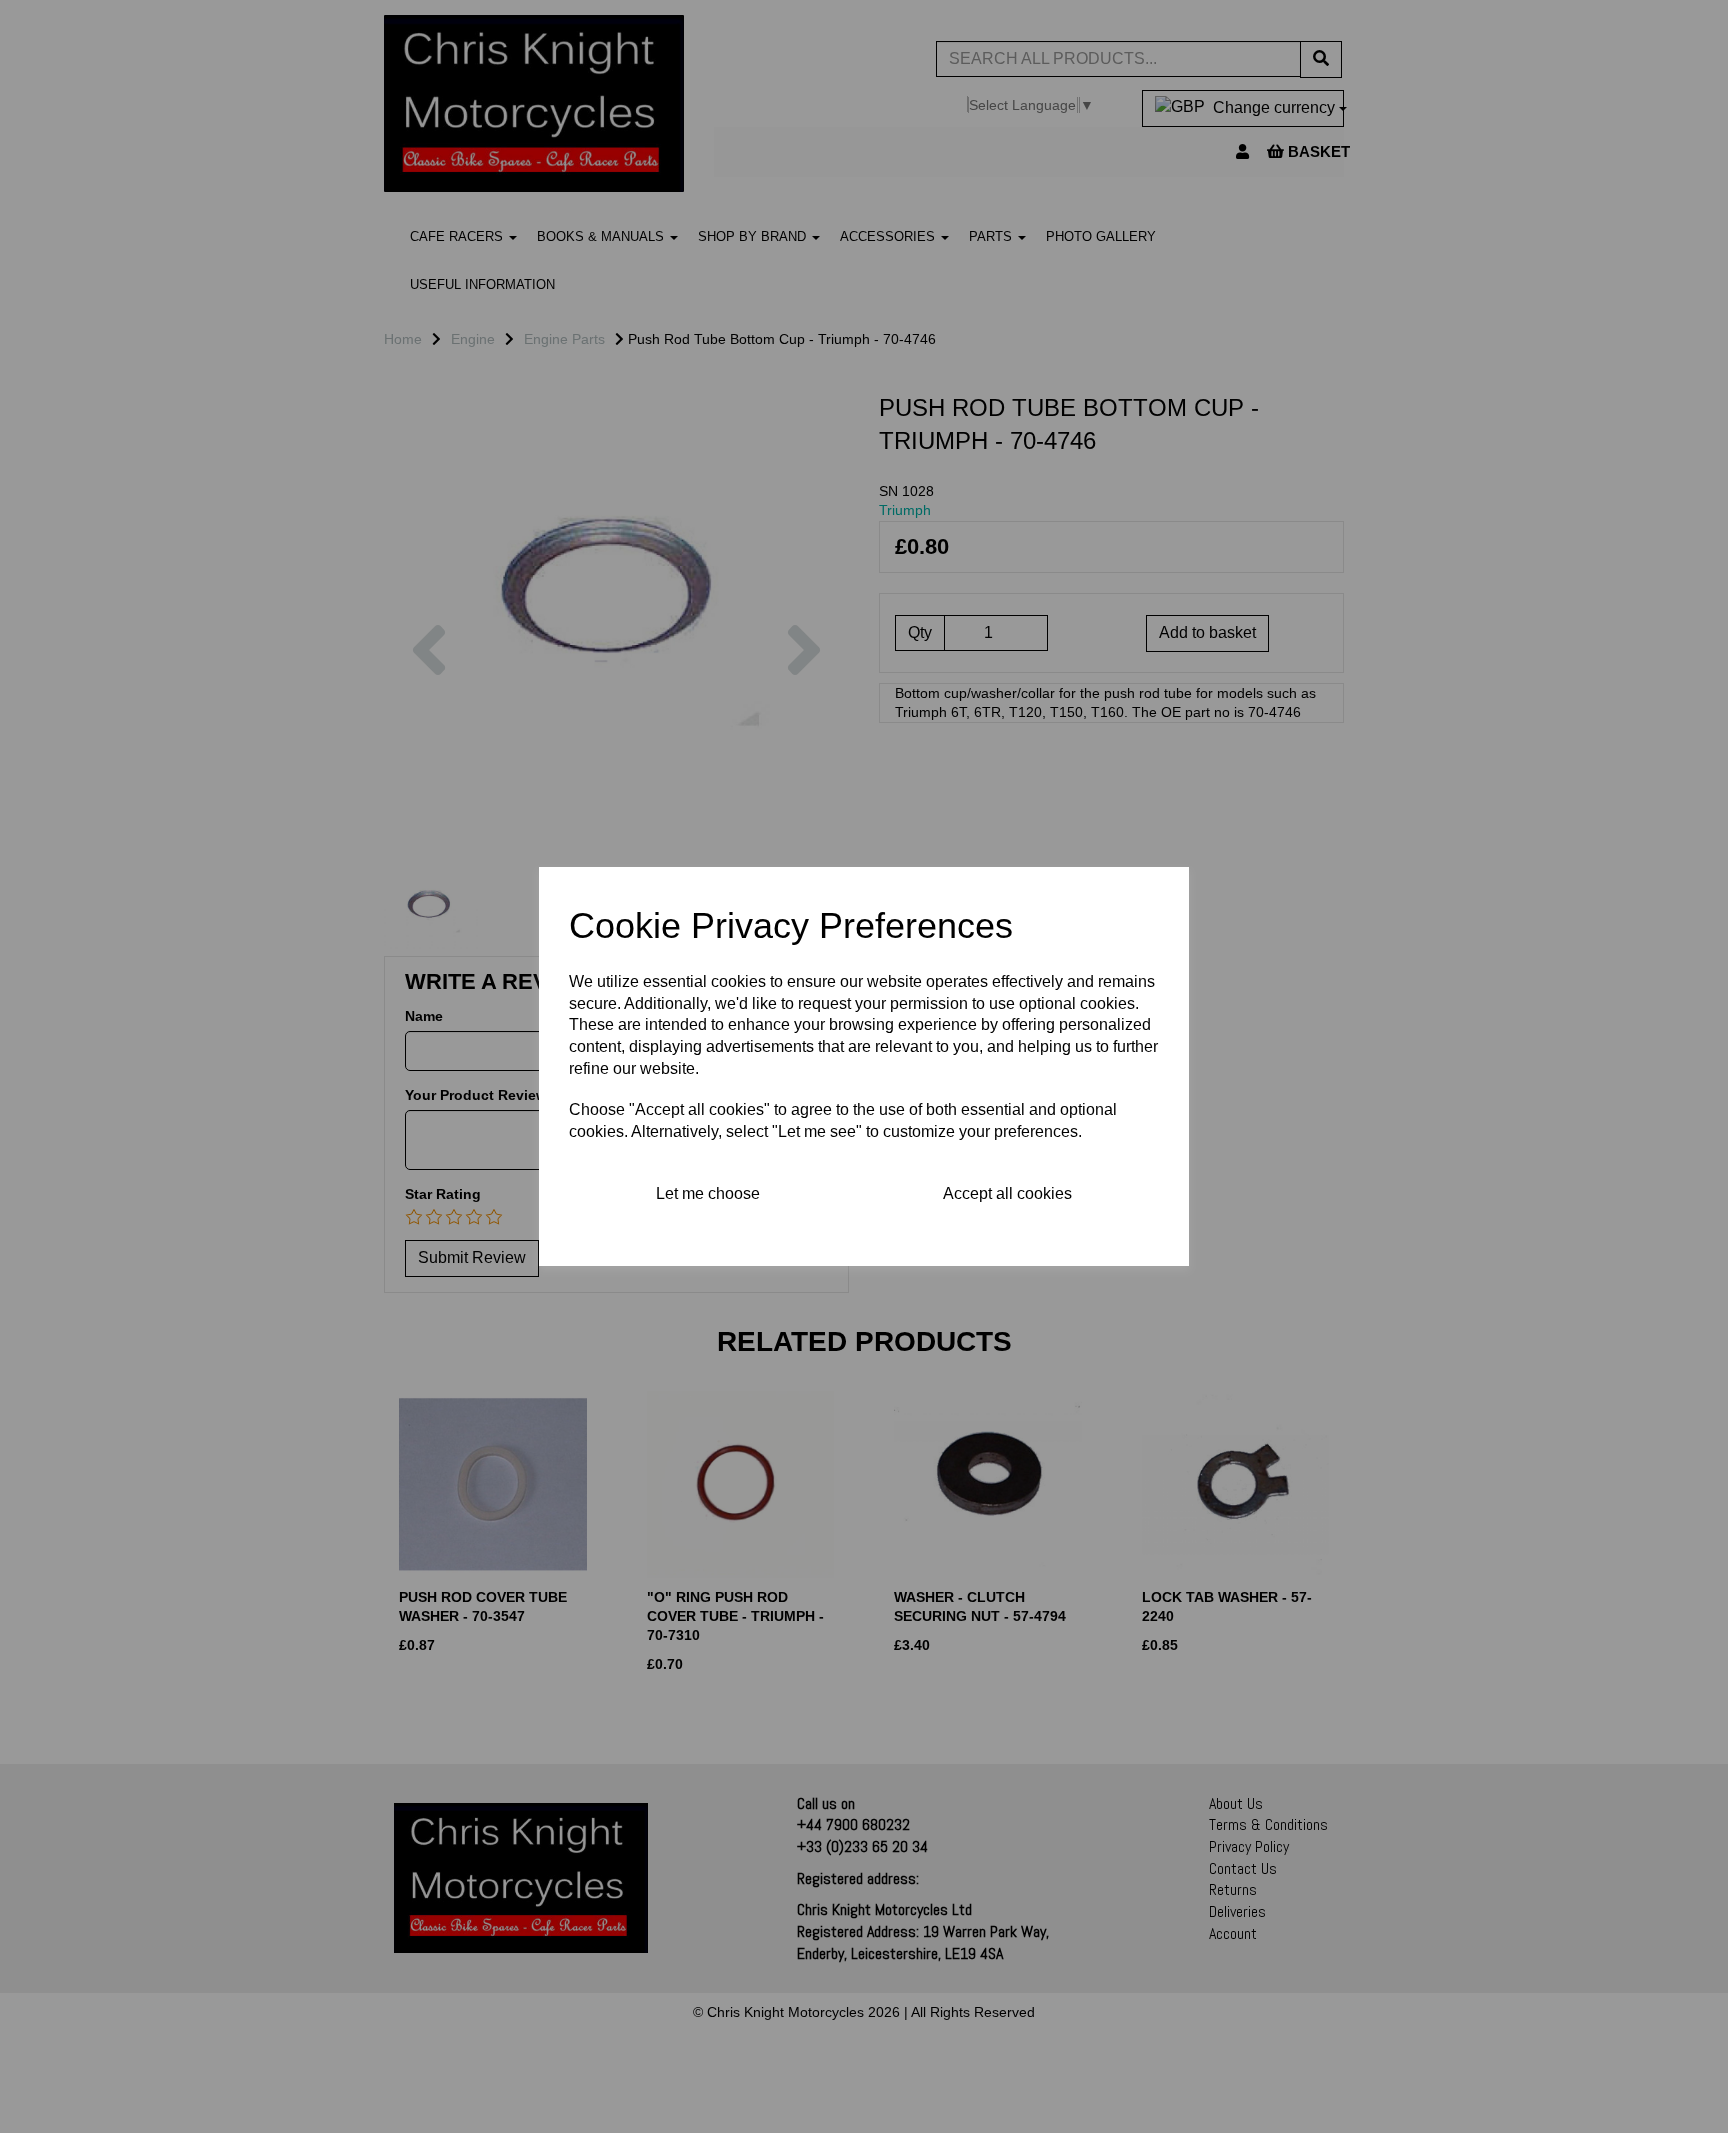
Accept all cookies (1007, 1193)
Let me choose (708, 1193)
